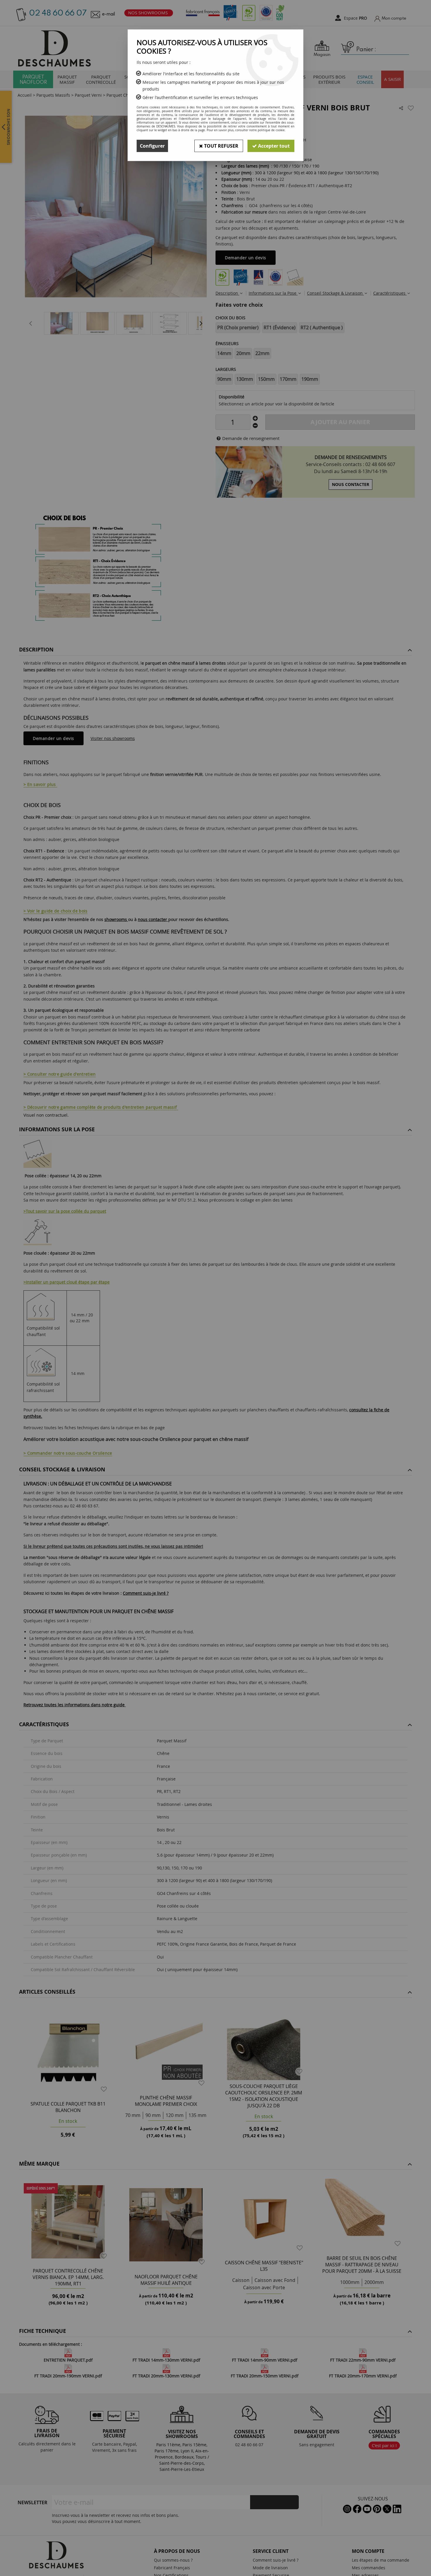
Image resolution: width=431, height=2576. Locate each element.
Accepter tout (273, 146)
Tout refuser (221, 146)
